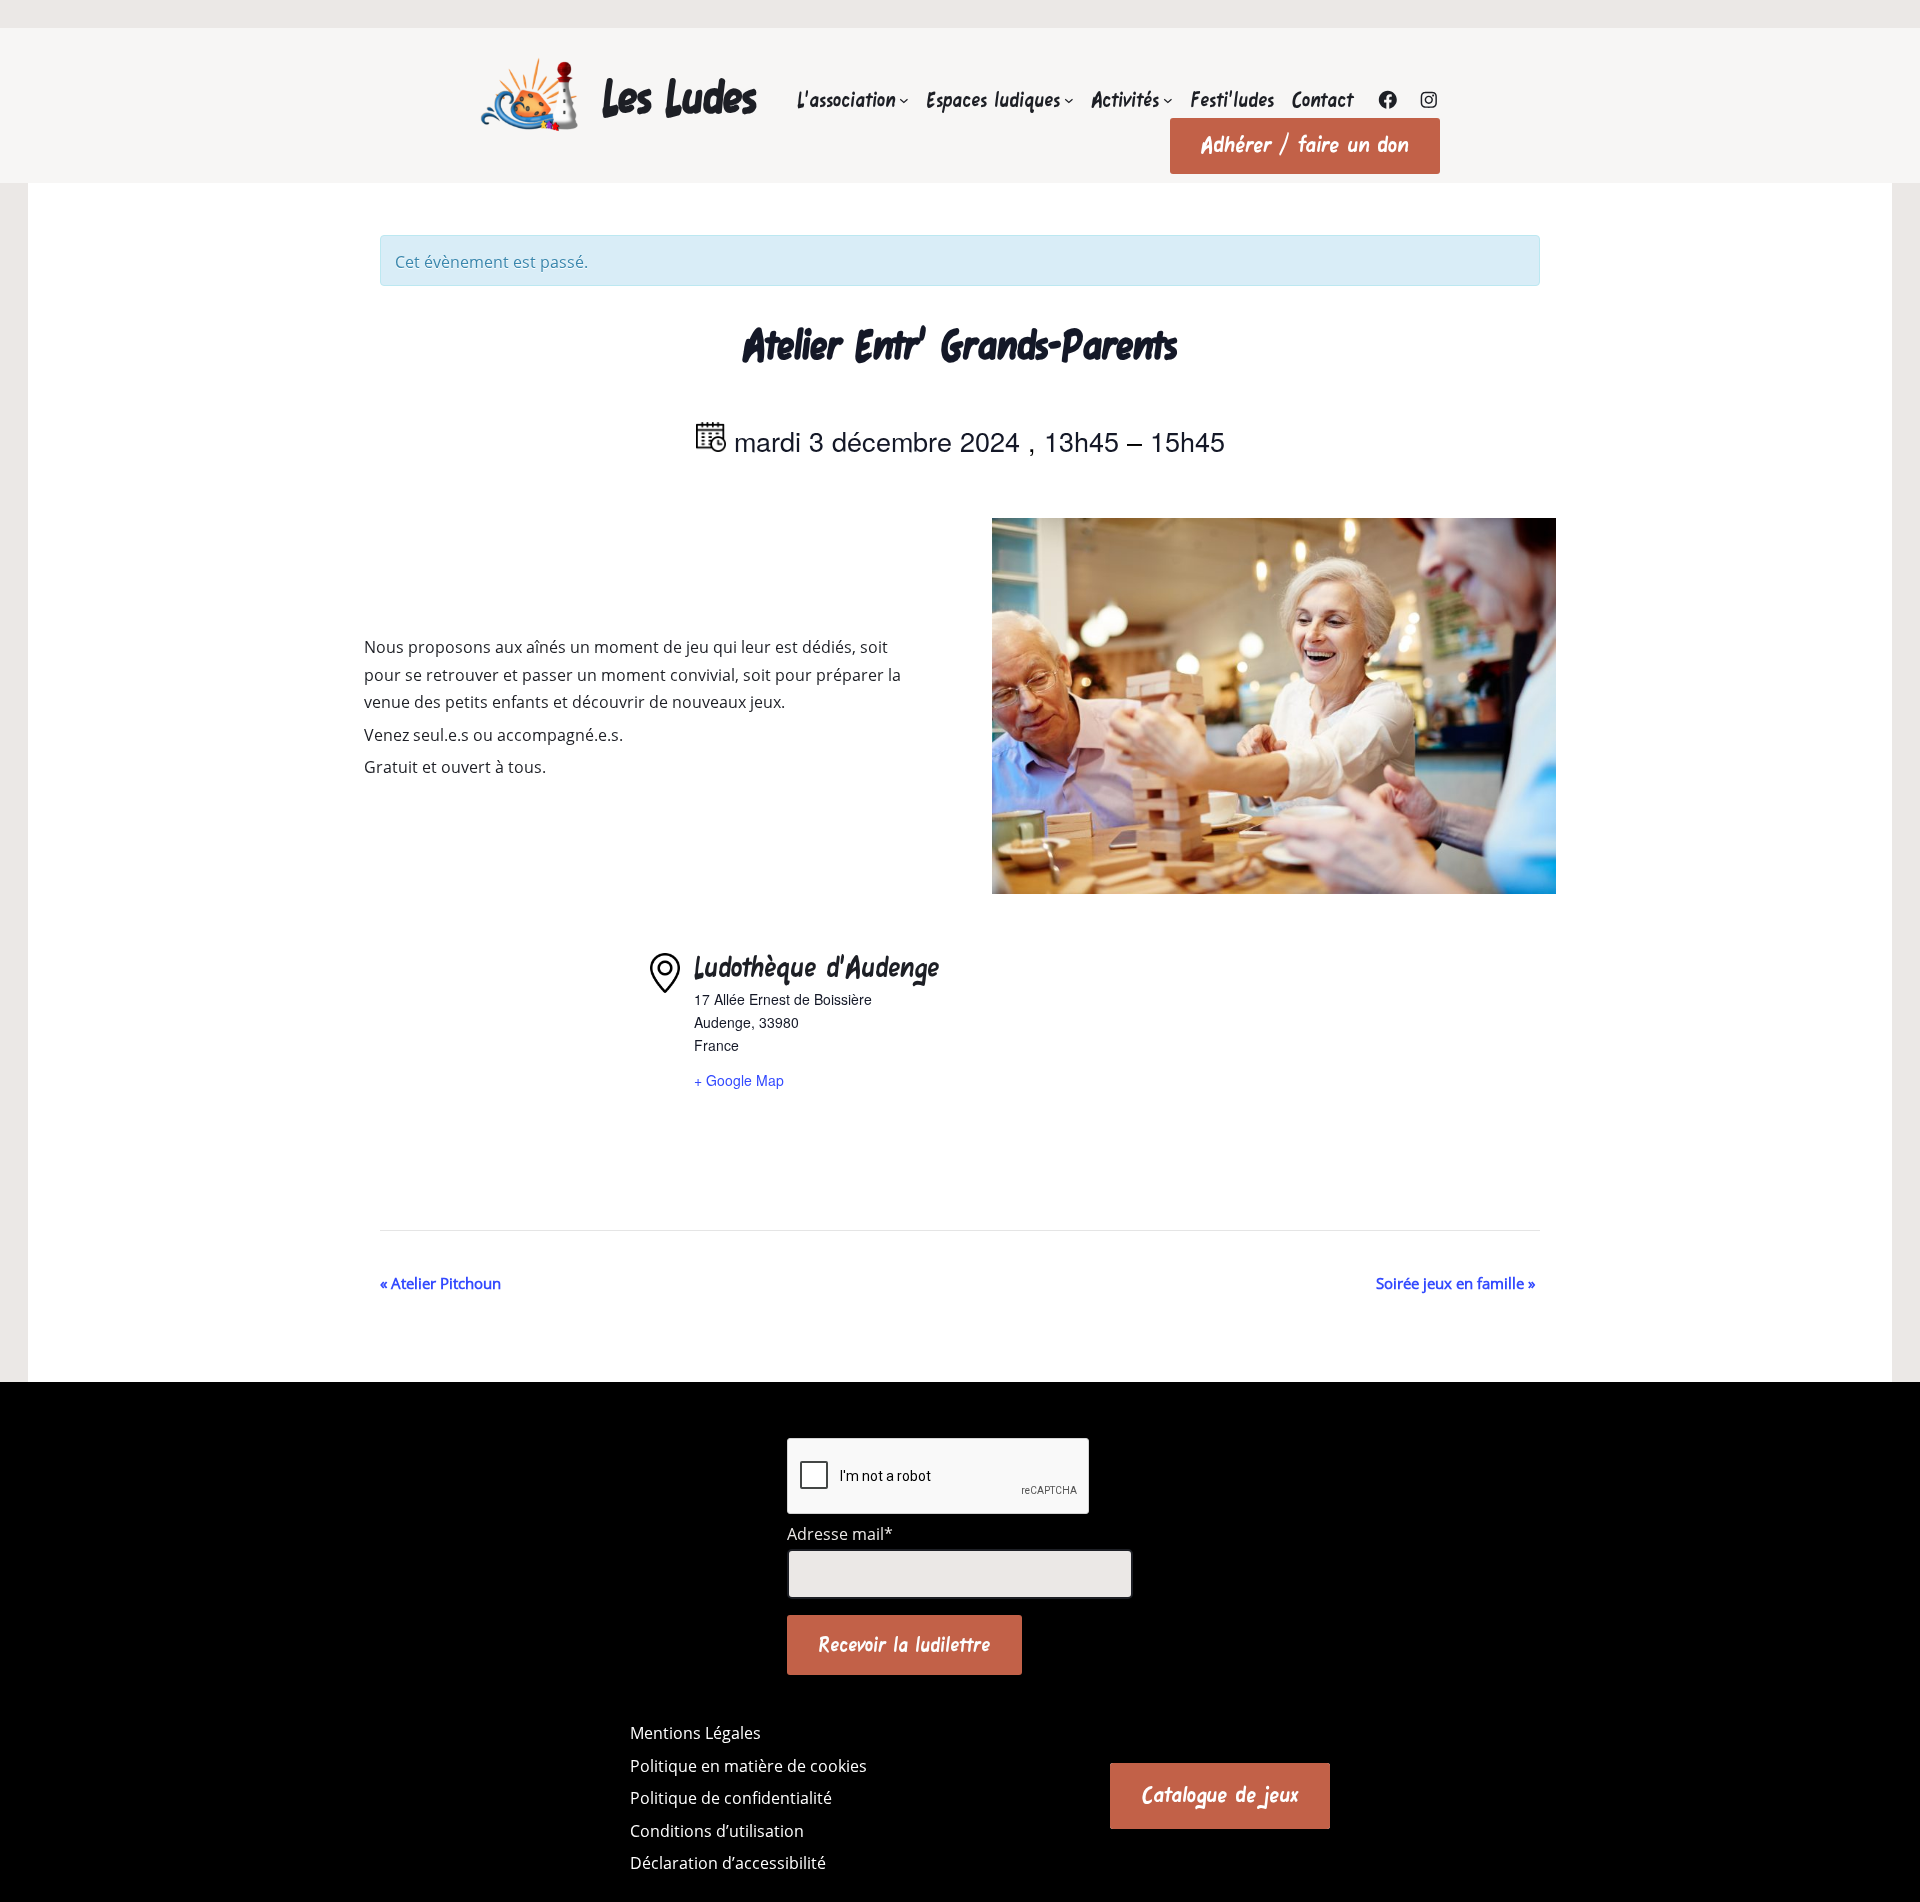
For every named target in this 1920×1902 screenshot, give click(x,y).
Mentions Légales (695, 1733)
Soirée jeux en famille (1455, 1283)
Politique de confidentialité (731, 1798)
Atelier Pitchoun (440, 1283)
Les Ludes (679, 97)
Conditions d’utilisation (717, 1831)
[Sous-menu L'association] (904, 100)
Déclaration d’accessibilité (728, 1863)
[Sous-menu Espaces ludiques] (1069, 100)
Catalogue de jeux (1220, 1795)
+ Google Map (739, 1080)
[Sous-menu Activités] (1168, 100)
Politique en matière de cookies (748, 1766)
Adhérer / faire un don (1305, 145)
